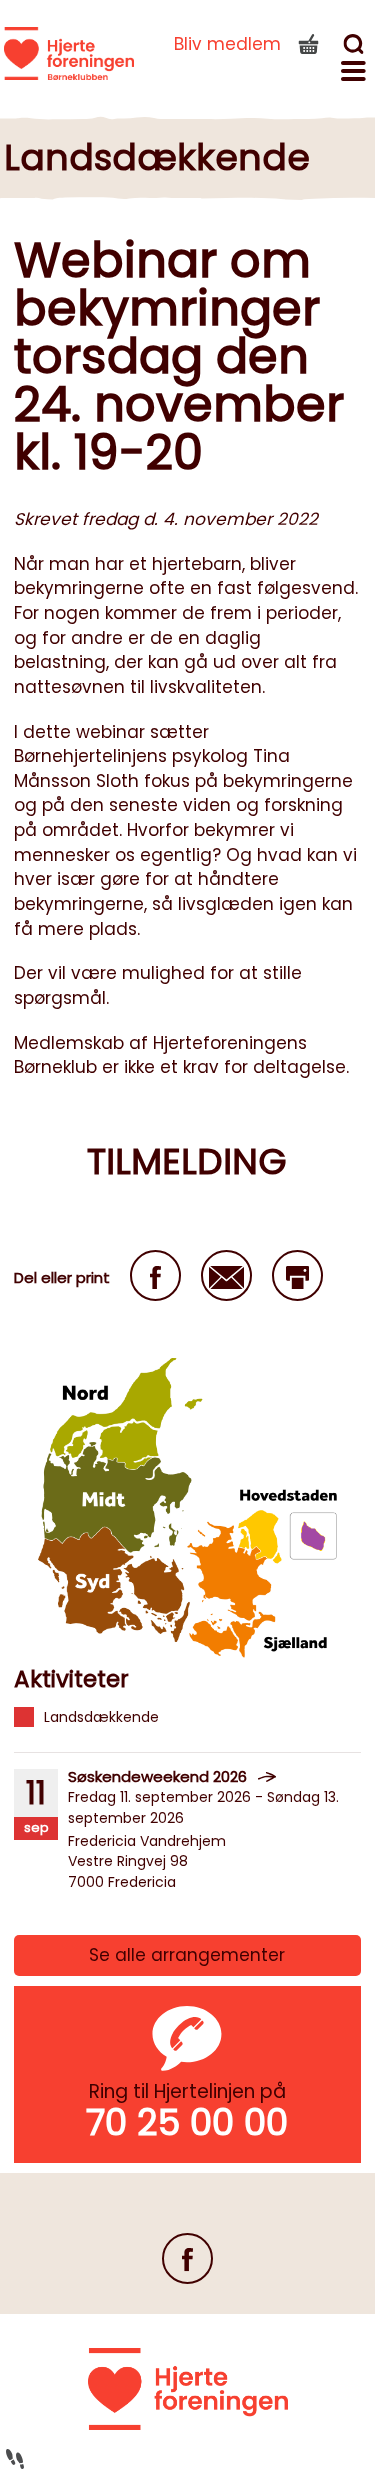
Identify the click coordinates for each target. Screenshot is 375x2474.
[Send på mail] (226, 1275)
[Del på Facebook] (155, 1275)
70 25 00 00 (187, 2122)
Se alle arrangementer (187, 1955)
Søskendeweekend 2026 (157, 1776)
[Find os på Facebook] (187, 2258)
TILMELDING (187, 1161)
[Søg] (356, 47)
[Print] (297, 1275)
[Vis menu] (356, 74)
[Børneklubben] (69, 54)
